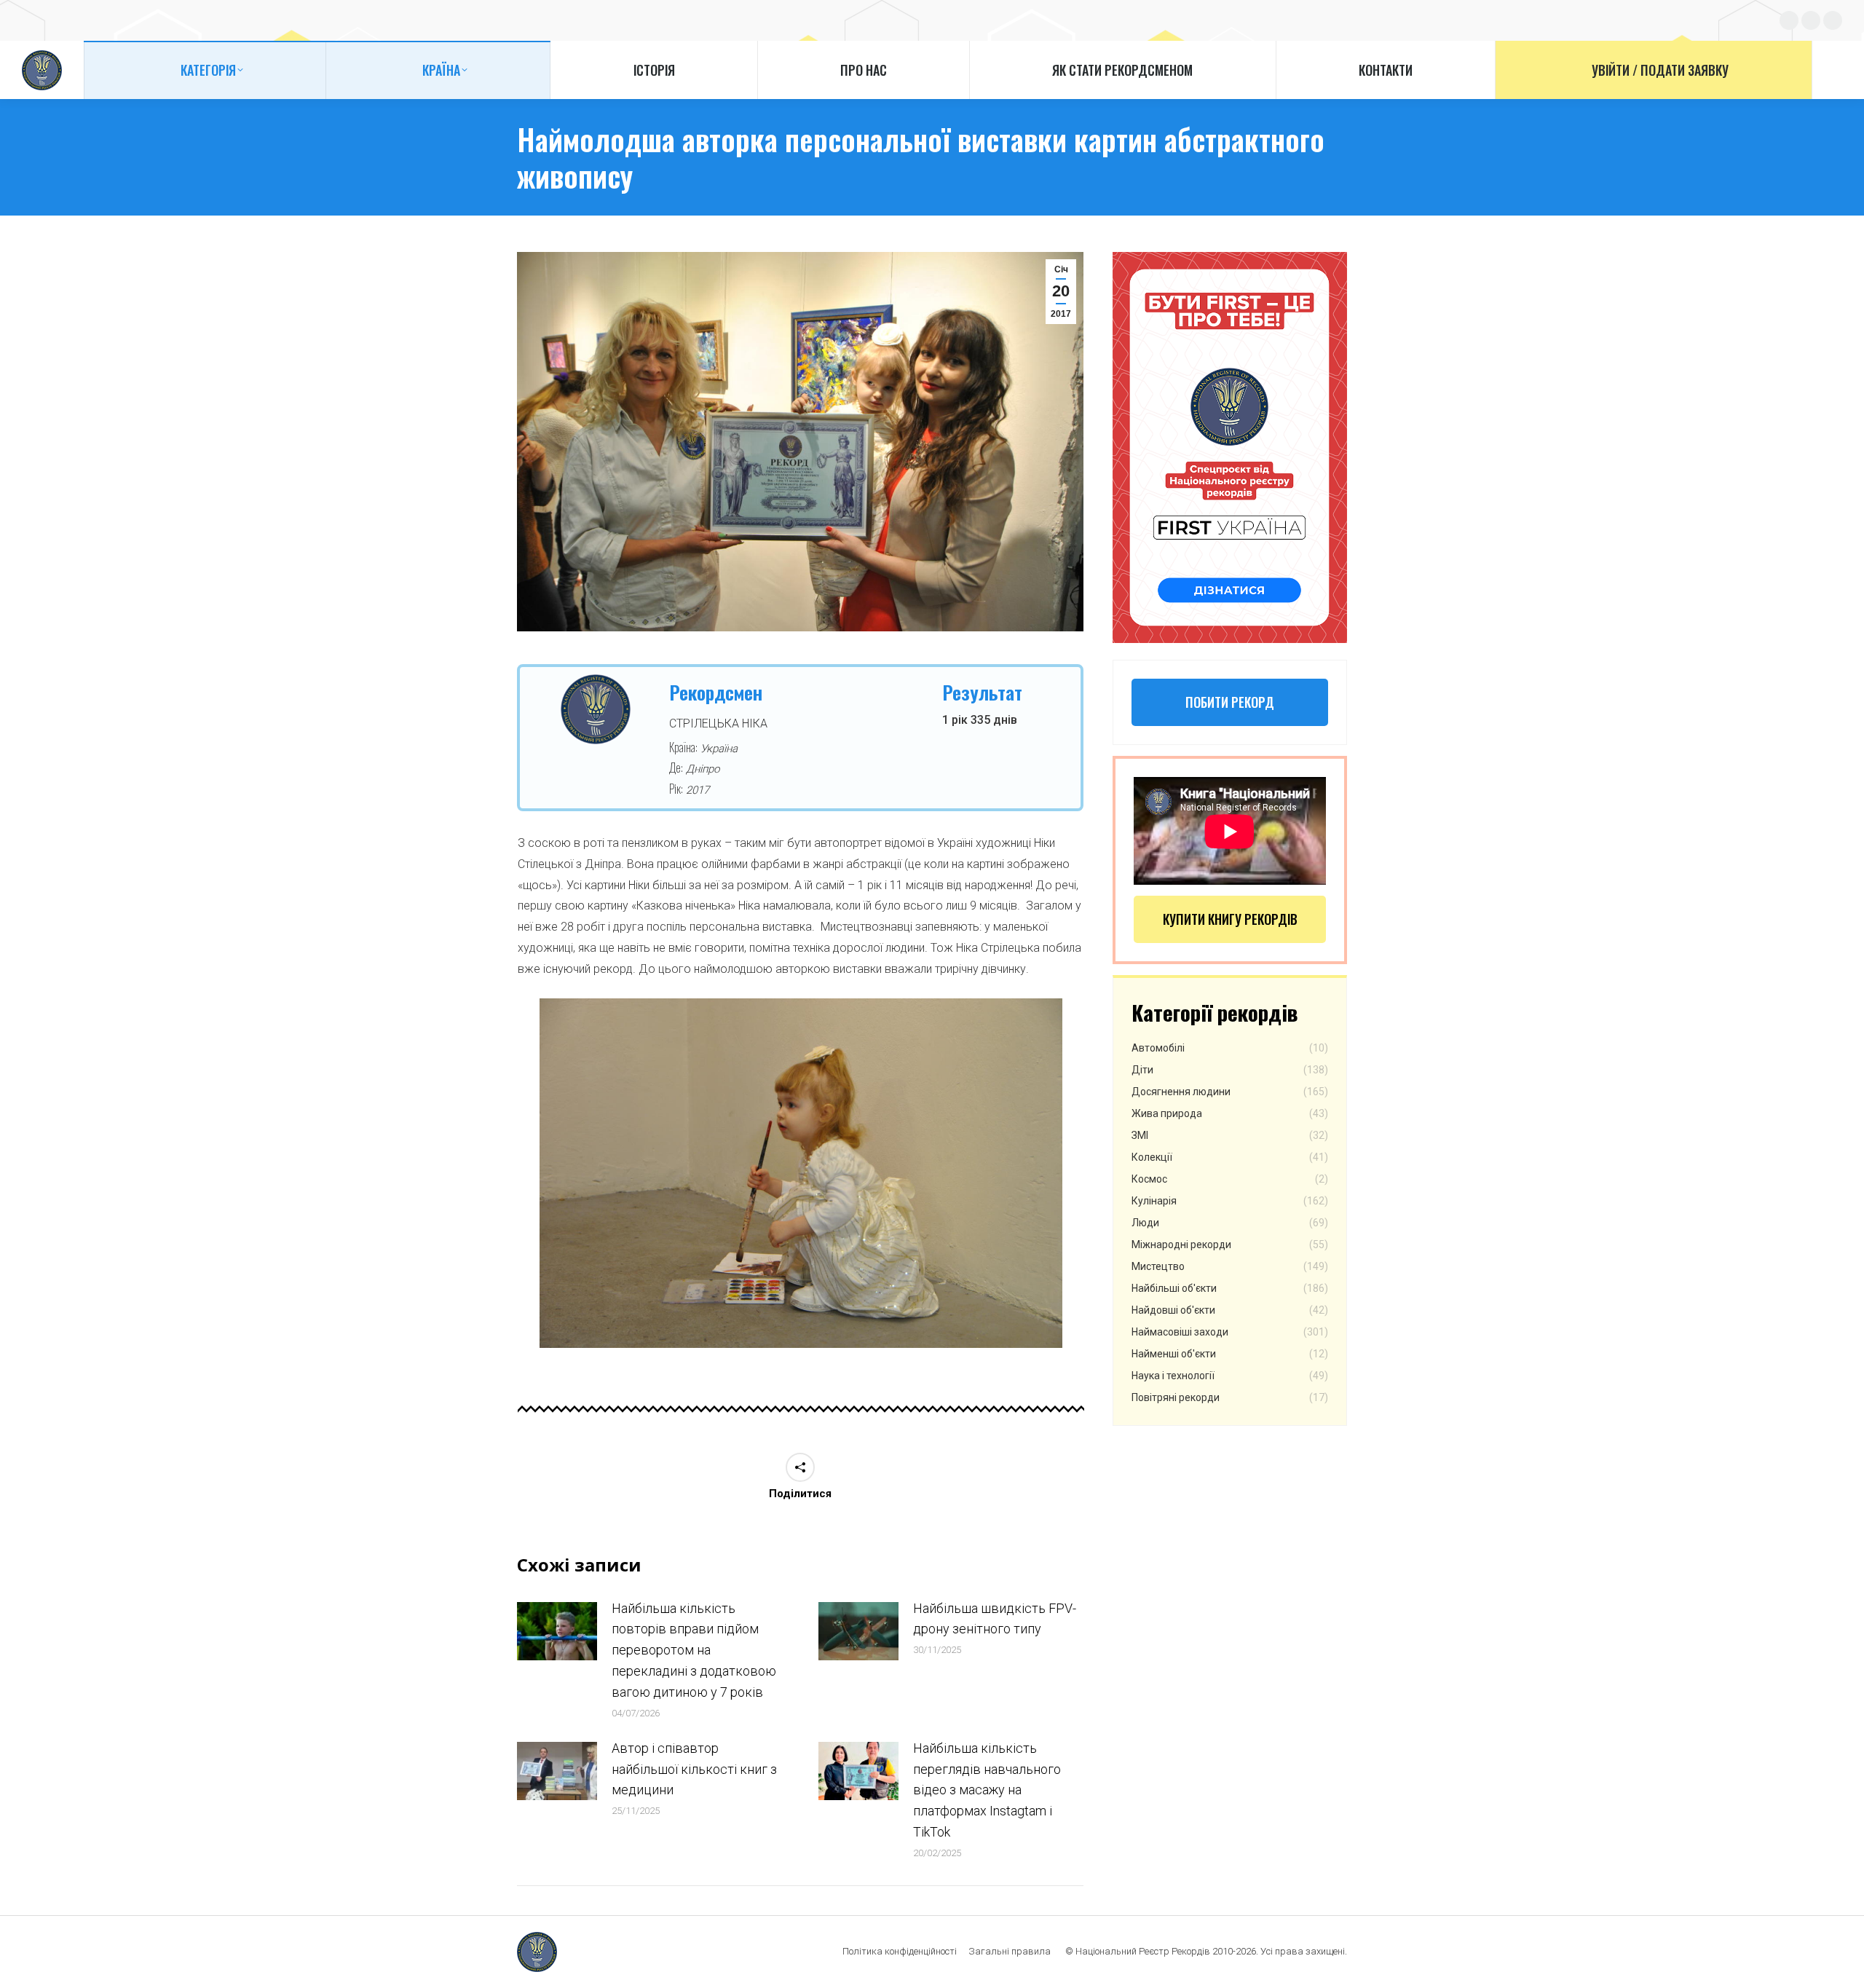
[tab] (757, 1362)
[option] (801, 1174)
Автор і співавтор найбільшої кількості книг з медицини (694, 1769)
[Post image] (557, 1631)
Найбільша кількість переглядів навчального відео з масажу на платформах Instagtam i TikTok (987, 1790)
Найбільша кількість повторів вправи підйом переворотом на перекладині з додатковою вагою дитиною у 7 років (694, 1650)
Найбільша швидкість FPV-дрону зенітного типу (995, 1619)
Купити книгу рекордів (1230, 919)
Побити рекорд (1230, 702)
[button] (520, 1179)
